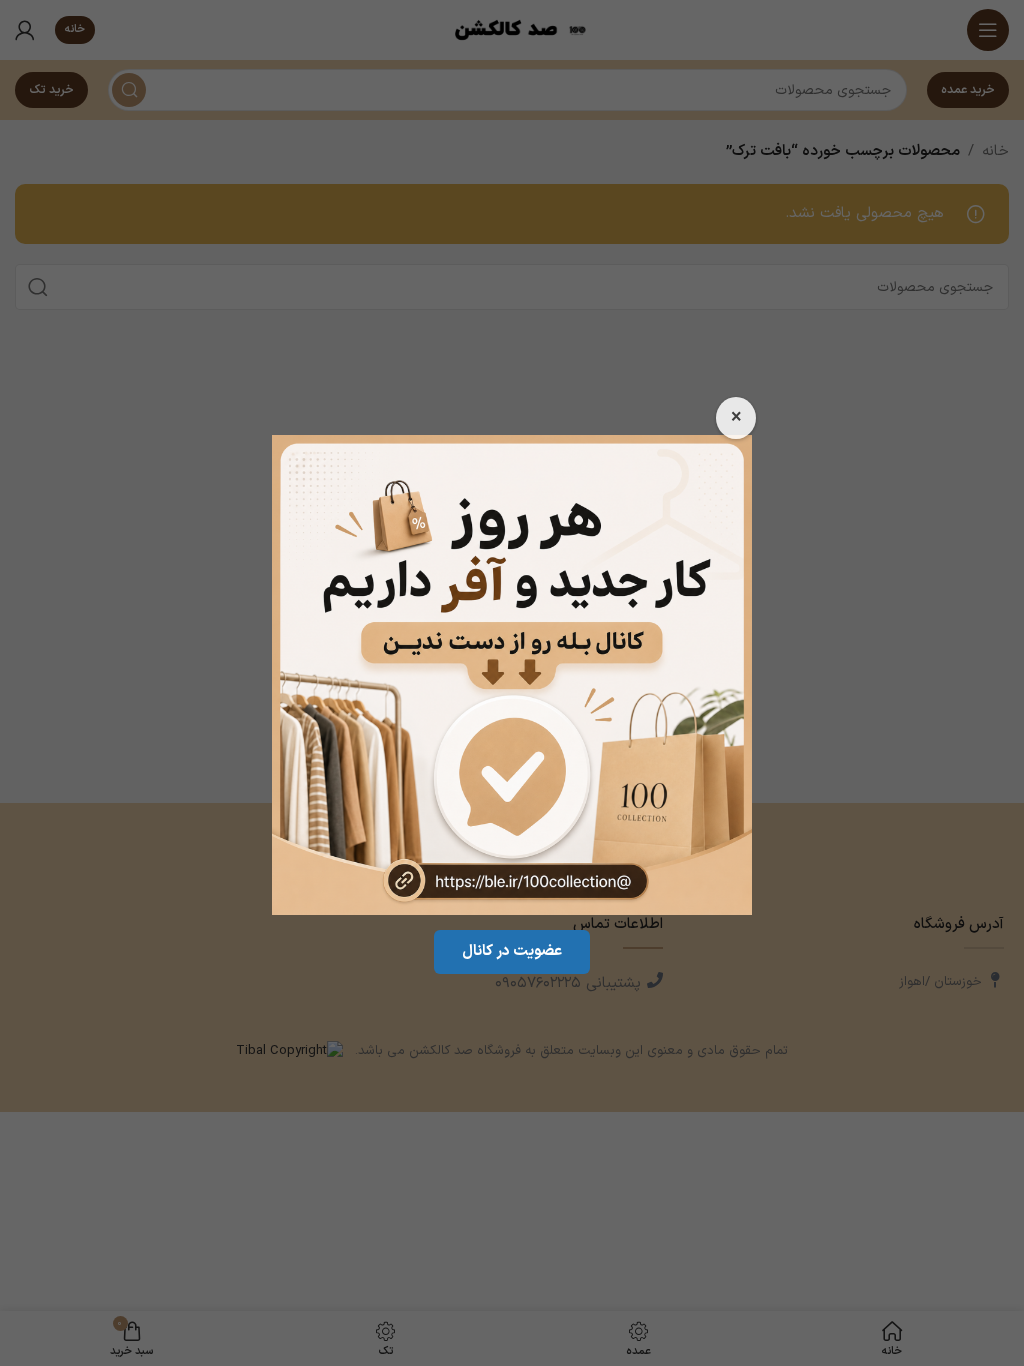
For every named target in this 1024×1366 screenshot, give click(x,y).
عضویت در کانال (512, 951)
